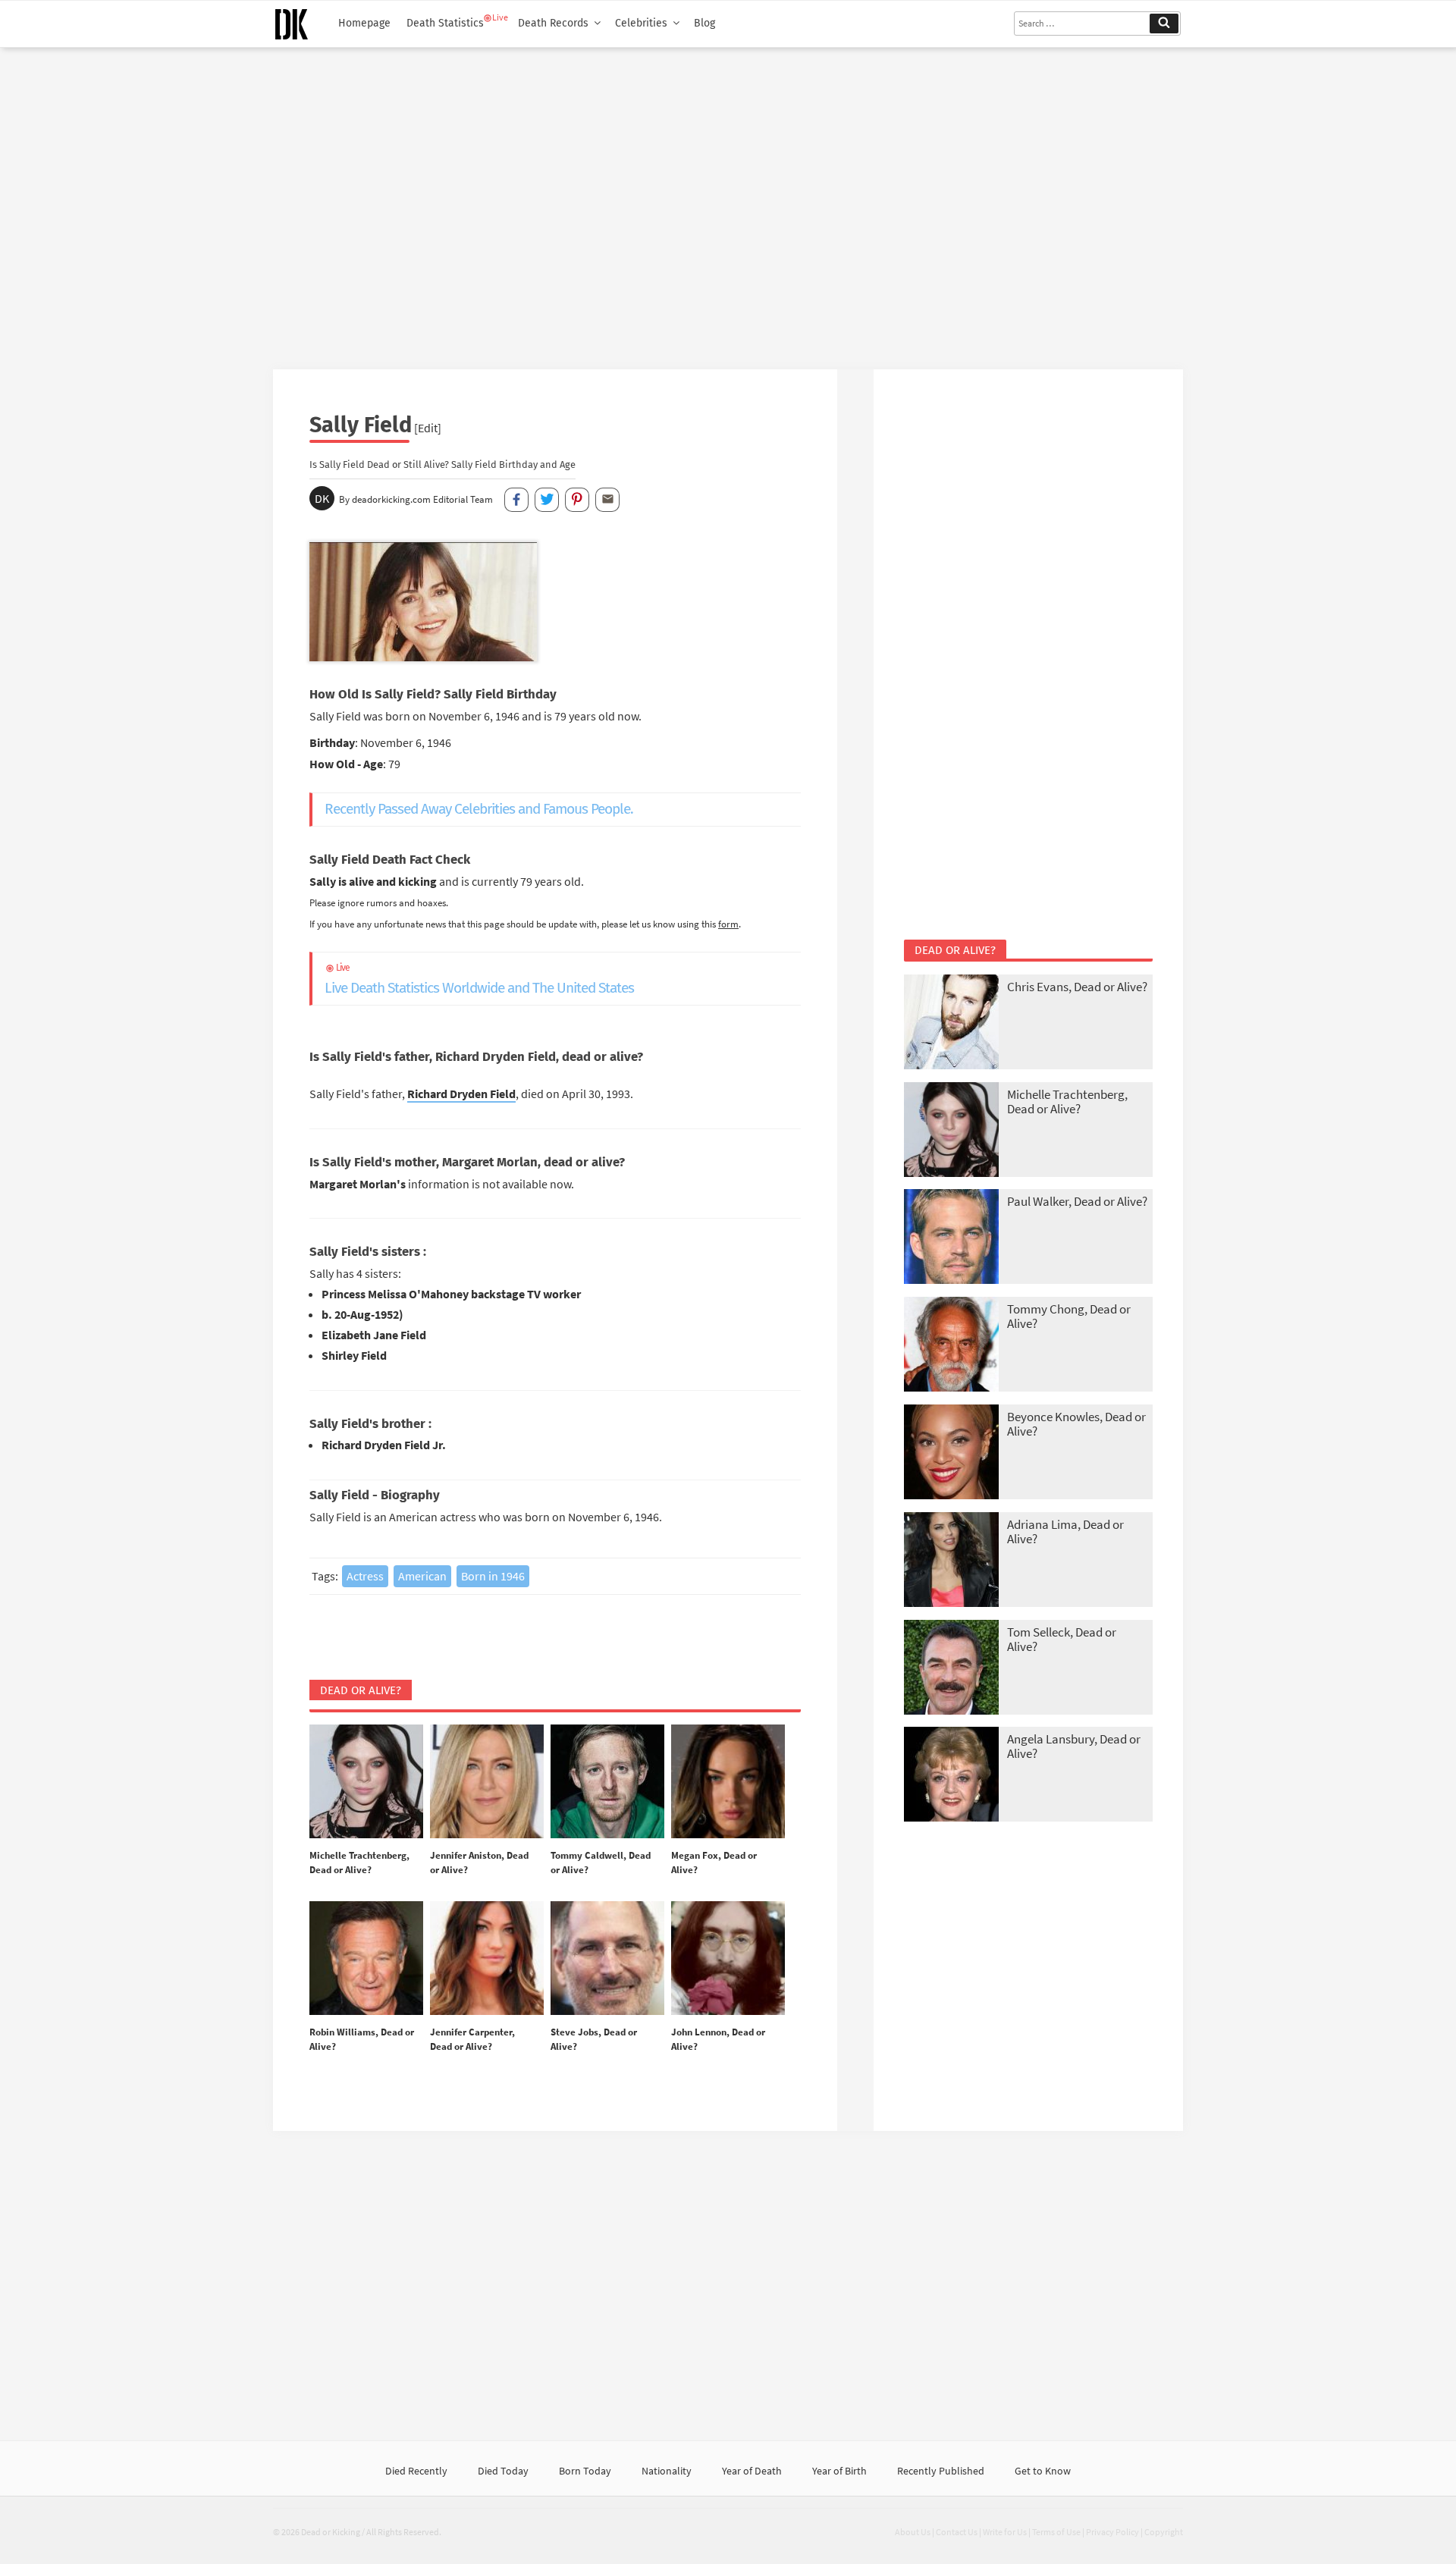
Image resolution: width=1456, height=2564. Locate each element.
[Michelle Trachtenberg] (366, 1782)
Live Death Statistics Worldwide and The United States (479, 979)
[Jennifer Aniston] (487, 1782)
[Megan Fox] (728, 1782)
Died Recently (416, 2471)
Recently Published (941, 2471)
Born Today (585, 2471)
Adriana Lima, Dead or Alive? (1065, 1531)
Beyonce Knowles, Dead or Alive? (1076, 1424)
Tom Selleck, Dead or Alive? (1062, 1639)
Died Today (503, 2471)
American (422, 1576)
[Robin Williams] (366, 1959)
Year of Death (752, 2471)
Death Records (553, 23)
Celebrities (641, 23)
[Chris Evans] (951, 1023)
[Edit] (428, 428)
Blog (704, 23)
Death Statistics (445, 23)
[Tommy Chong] (951, 1346)
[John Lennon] (728, 1959)
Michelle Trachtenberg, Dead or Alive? (1067, 1102)
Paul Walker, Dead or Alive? (1077, 1201)
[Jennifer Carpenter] (487, 1959)
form (728, 924)
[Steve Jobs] (607, 1959)
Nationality (667, 2471)
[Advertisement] (728, 202)
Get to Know (1043, 2471)
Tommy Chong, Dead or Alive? (1069, 1316)
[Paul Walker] (951, 1238)
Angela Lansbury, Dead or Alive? (1074, 1746)
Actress (365, 1576)
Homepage (364, 23)
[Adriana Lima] (951, 1561)
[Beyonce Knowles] (951, 1453)
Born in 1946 (493, 1576)
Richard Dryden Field (461, 1094)
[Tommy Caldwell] (607, 1782)
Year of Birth (839, 2471)
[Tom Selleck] (951, 1669)
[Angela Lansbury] (951, 1776)
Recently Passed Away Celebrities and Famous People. (479, 809)
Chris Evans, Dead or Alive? (1077, 987)
